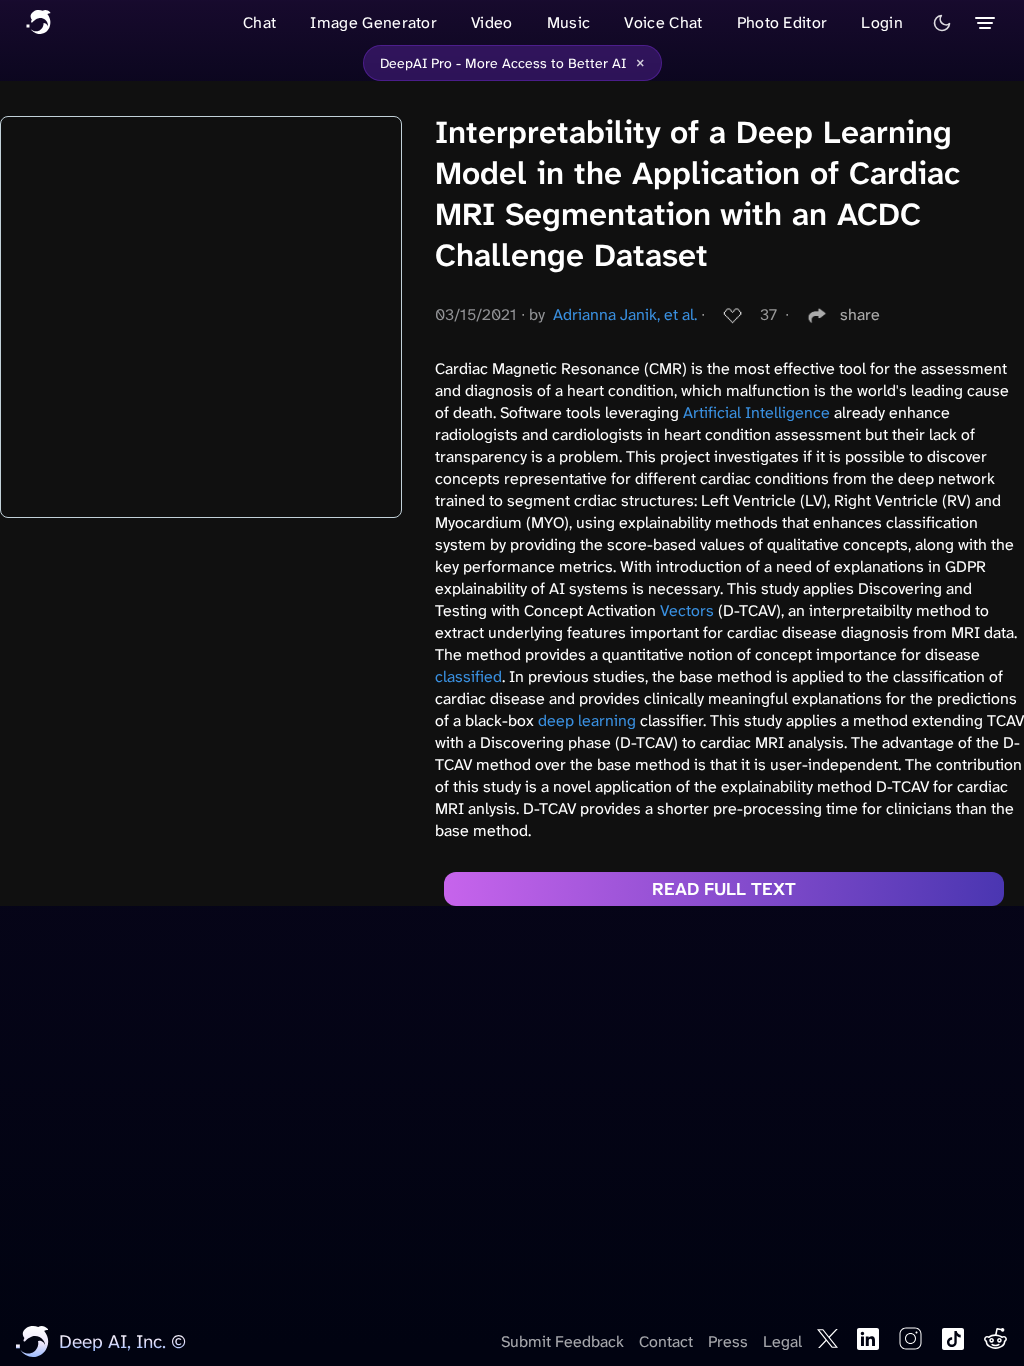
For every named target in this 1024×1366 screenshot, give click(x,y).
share (860, 314)
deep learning (587, 720)
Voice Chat (663, 22)
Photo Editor (782, 22)
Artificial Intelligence (756, 412)
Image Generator (373, 22)
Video (492, 22)
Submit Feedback (562, 1341)
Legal (782, 1341)
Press (728, 1341)
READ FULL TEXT (724, 889)
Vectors (687, 610)
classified (468, 676)
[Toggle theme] (942, 23)
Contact (666, 1341)
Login (882, 22)
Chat (259, 22)
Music (569, 22)
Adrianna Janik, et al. (625, 314)
